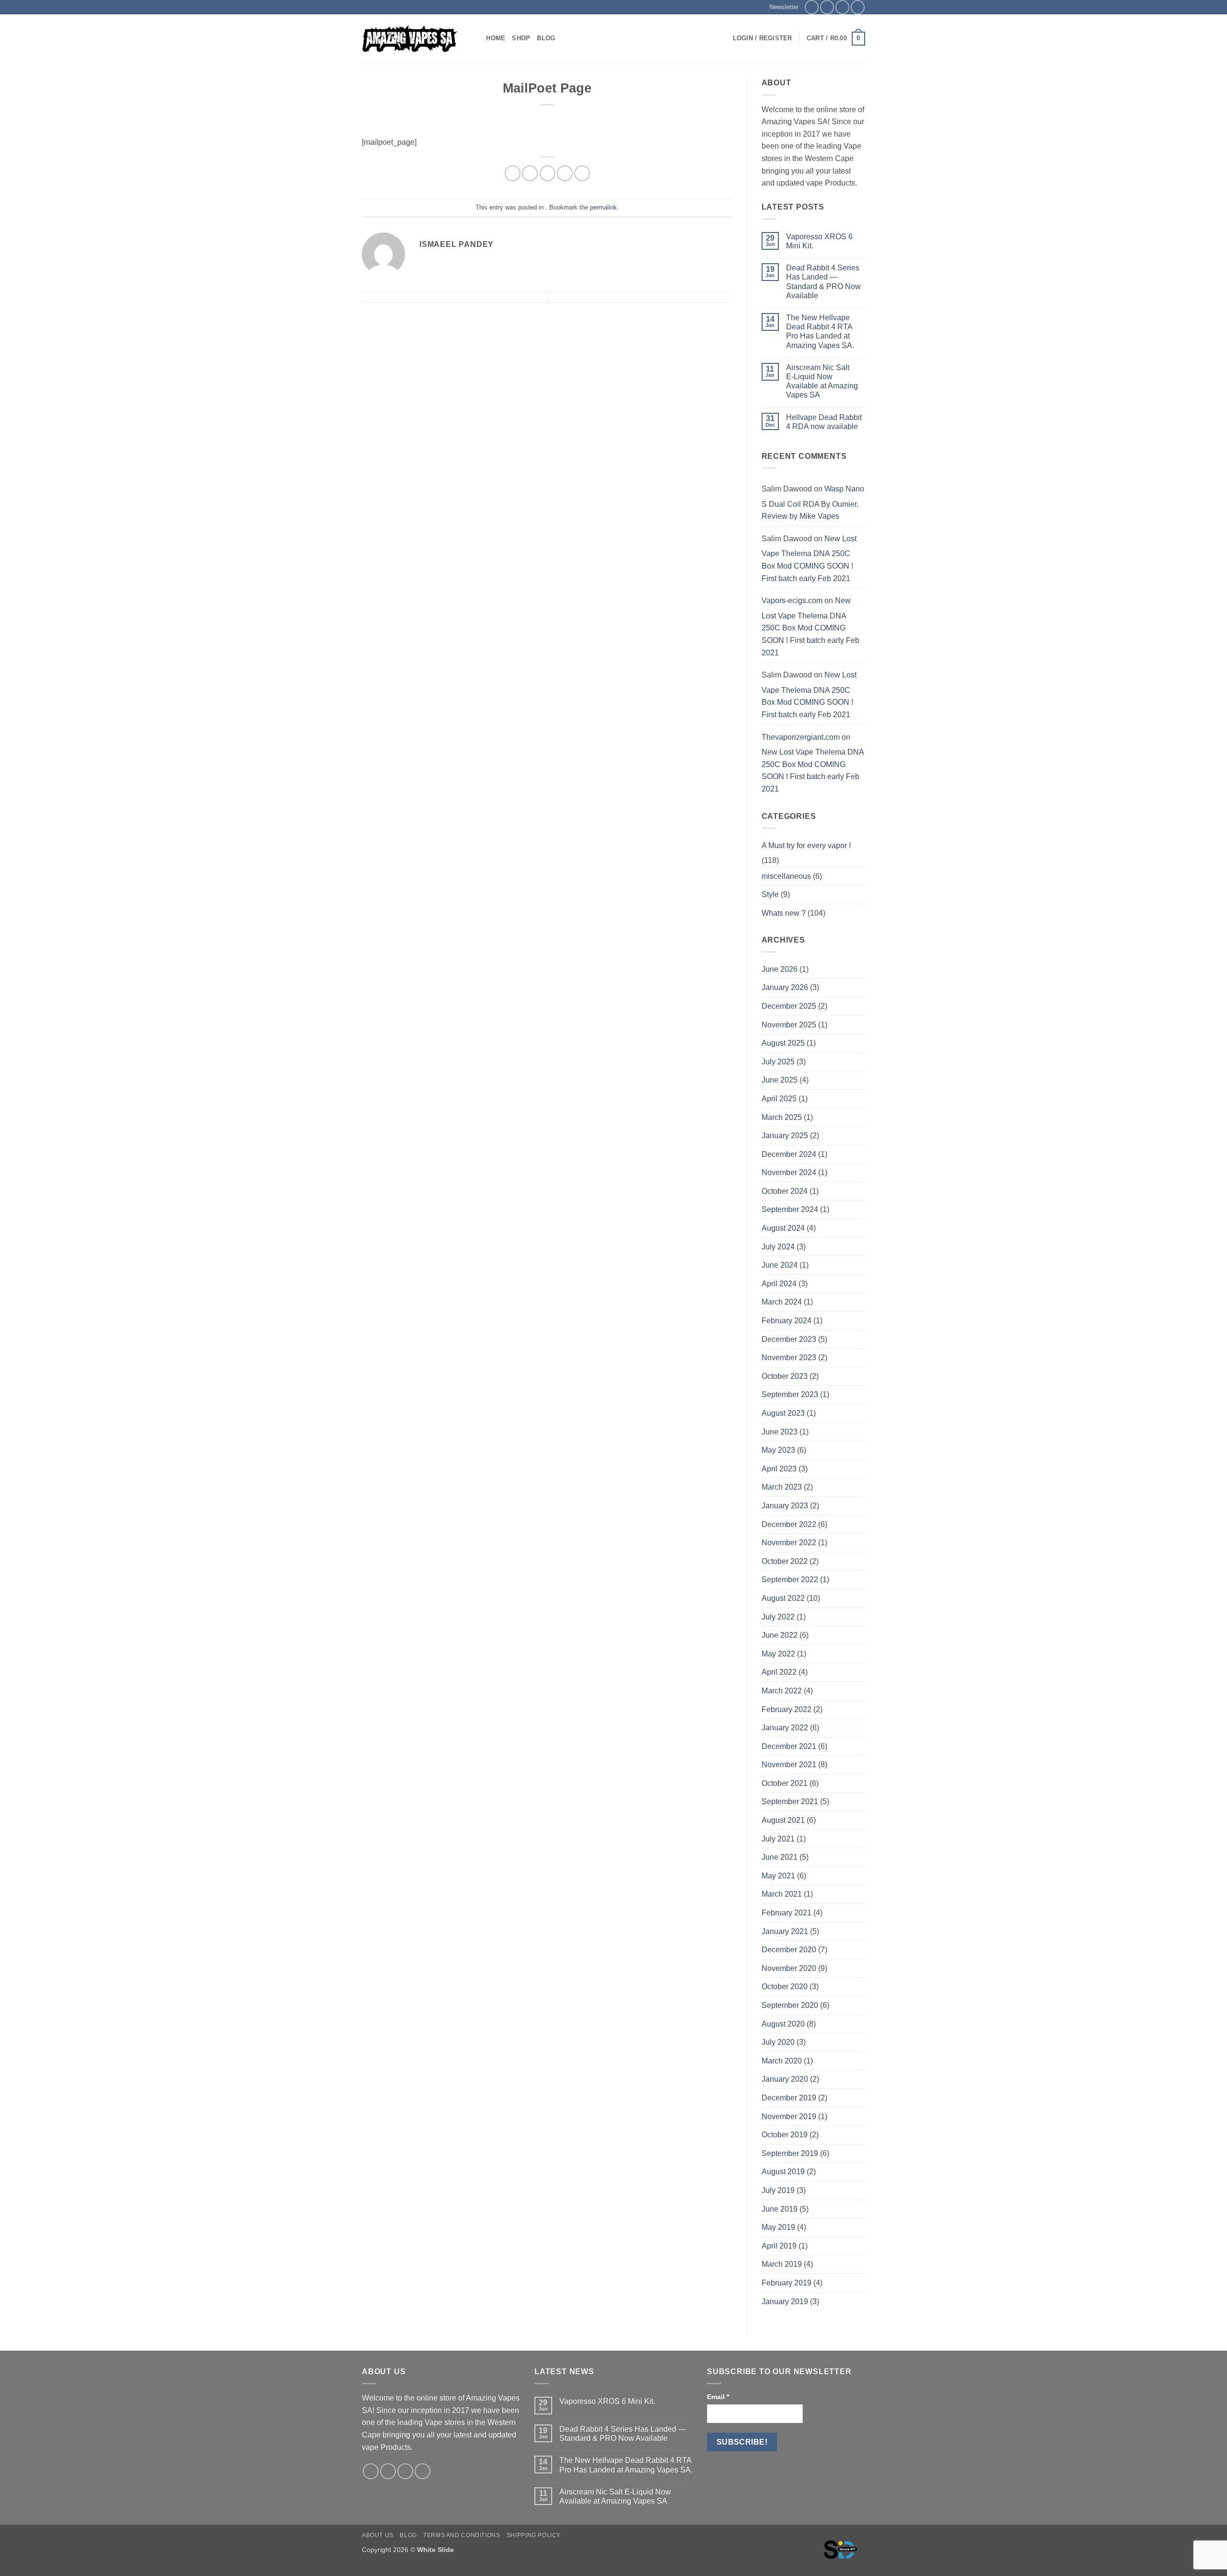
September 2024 (790, 1209)
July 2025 (778, 1062)
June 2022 (780, 1635)
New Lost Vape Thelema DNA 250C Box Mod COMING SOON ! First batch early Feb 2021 (809, 559)
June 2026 (780, 969)
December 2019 (789, 2098)
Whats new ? (784, 913)
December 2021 (789, 1746)
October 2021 (785, 1783)
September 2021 (790, 1801)
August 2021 (783, 1820)
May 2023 (778, 1450)
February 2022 (787, 1709)
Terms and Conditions (462, 2535)
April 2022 (779, 1672)
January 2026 (785, 987)
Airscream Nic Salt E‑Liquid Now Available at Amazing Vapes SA (822, 381)
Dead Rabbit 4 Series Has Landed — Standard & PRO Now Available (823, 282)
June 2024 (780, 1265)
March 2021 (782, 1894)
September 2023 (790, 1394)
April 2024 (779, 1284)
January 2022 (785, 1728)
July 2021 (778, 1839)
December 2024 (789, 1154)
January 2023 (785, 1506)
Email (718, 2397)
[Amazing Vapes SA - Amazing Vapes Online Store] (410, 39)
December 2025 (789, 1006)
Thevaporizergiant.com (801, 737)
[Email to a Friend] (548, 173)
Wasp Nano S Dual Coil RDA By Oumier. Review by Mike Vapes (813, 502)
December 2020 (789, 1950)
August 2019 (783, 2172)
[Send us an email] (842, 7)
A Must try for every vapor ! (806, 845)
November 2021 (789, 1765)
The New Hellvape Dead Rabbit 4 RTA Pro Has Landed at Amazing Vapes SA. (820, 332)
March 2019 (782, 2264)
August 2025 (783, 1043)
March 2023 (782, 1487)
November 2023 (789, 1358)
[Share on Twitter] (530, 173)
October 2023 (785, 1376)
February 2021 (787, 1913)
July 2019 (778, 2190)
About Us (378, 2535)
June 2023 (780, 1432)
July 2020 (778, 2042)
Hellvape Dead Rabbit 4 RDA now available (824, 422)
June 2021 (780, 1857)
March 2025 (782, 1117)
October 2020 (785, 1987)
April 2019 (779, 2246)
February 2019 (787, 2283)
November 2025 (789, 1025)
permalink (603, 207)
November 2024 (789, 1172)
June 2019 (780, 2209)
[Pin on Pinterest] (565, 173)
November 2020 (789, 1968)
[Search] (476, 38)
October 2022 (785, 1561)
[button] (780, 7)
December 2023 (789, 1339)
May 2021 (778, 1876)
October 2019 (785, 2135)
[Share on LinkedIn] (582, 173)
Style (770, 894)
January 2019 (785, 2302)
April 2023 (779, 1469)
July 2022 (778, 1617)
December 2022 (789, 1524)
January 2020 (785, 2079)
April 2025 (779, 1099)
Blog (546, 38)
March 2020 (782, 2061)
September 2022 (790, 1579)
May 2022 (778, 1654)
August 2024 (783, 1228)
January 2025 (785, 1136)
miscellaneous (786, 876)
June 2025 (780, 1080)
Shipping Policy (534, 2535)
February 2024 (787, 1321)
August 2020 (783, 2024)
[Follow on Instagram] (827, 7)
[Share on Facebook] (513, 173)
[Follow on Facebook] (812, 7)
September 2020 (790, 2005)
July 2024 (778, 1247)
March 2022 (782, 1691)
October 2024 (785, 1191)
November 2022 (789, 1543)
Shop (521, 38)
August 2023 (783, 1413)
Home (496, 38)
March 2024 (782, 1302)
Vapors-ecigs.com (792, 600)
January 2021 (785, 1931)
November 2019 (789, 2116)
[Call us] (858, 7)
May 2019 (778, 2227)
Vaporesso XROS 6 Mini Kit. (819, 241)
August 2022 (783, 1598)
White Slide (435, 2550)
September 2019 (790, 2153)
